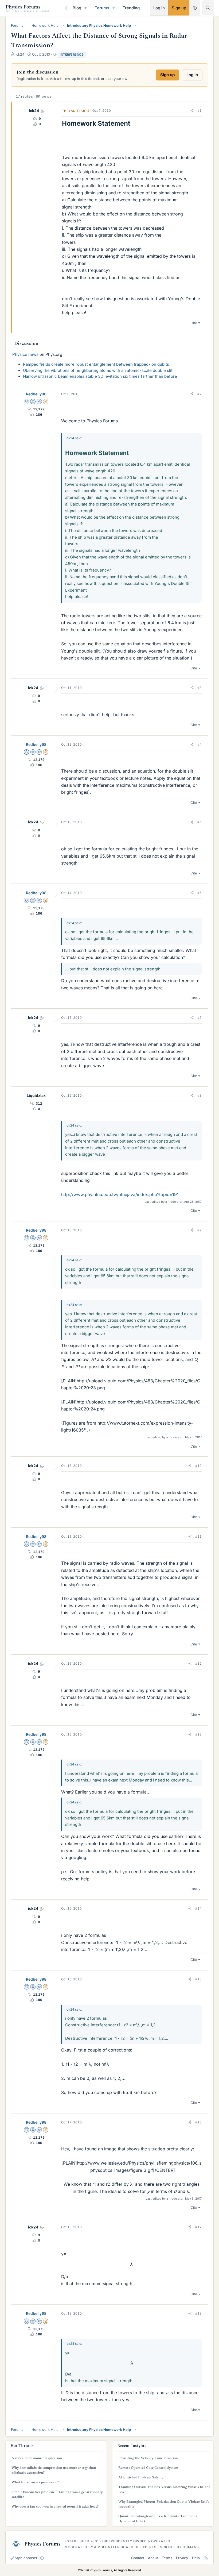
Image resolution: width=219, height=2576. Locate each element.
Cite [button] (194, 323)
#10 (198, 1466)
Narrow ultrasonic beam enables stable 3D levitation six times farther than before (100, 376)
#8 (200, 1095)
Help (196, 2558)
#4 (200, 744)
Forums (102, 8)
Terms (167, 2558)
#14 (198, 1908)
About (153, 2558)
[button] (86, 8)
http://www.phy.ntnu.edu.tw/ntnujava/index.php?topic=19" (120, 1194)
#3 (200, 688)
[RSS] (206, 2558)
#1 (200, 111)
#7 (200, 1018)
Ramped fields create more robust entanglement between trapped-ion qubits (96, 364)
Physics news (25, 354)
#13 (198, 1734)
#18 (198, 2313)
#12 (198, 1663)
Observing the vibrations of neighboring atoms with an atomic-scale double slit (98, 370)
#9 (200, 1230)
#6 (200, 893)
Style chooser (26, 2558)
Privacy (182, 2558)
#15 (198, 1979)
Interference (72, 55)
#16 (198, 2122)
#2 (200, 394)
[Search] (208, 8)
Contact (138, 2558)
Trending (131, 8)
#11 (198, 1536)
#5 (200, 822)
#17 (198, 2227)
